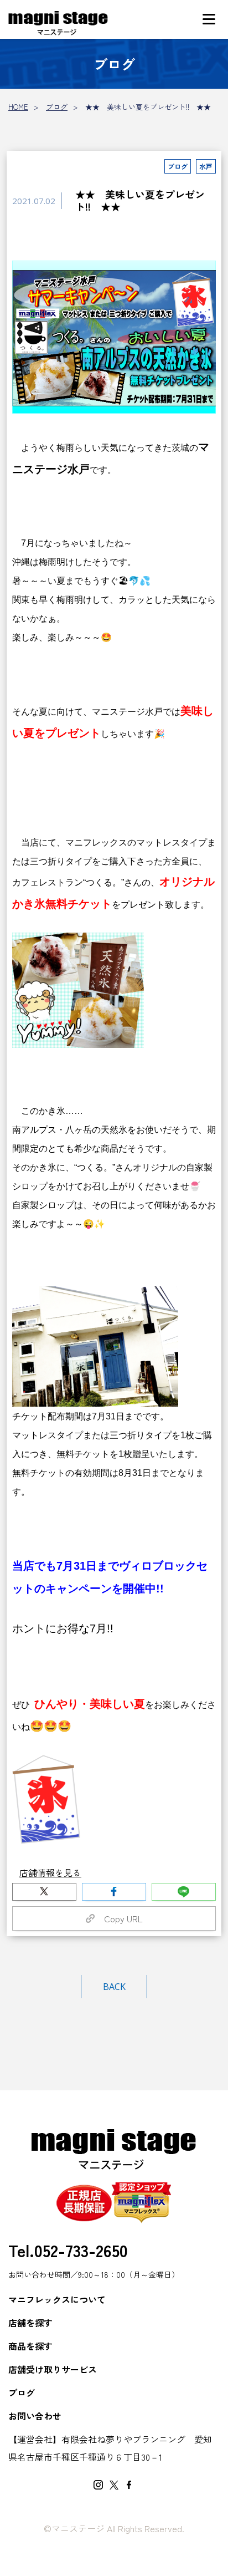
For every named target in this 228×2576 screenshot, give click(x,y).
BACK (114, 1987)
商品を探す (30, 2346)
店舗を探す (30, 2323)
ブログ (57, 107)
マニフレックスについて (57, 2299)
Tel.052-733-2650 (68, 2250)
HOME (18, 107)
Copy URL (119, 1918)
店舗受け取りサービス (53, 2369)
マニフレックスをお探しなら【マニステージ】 (58, 24)
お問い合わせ (35, 2416)
